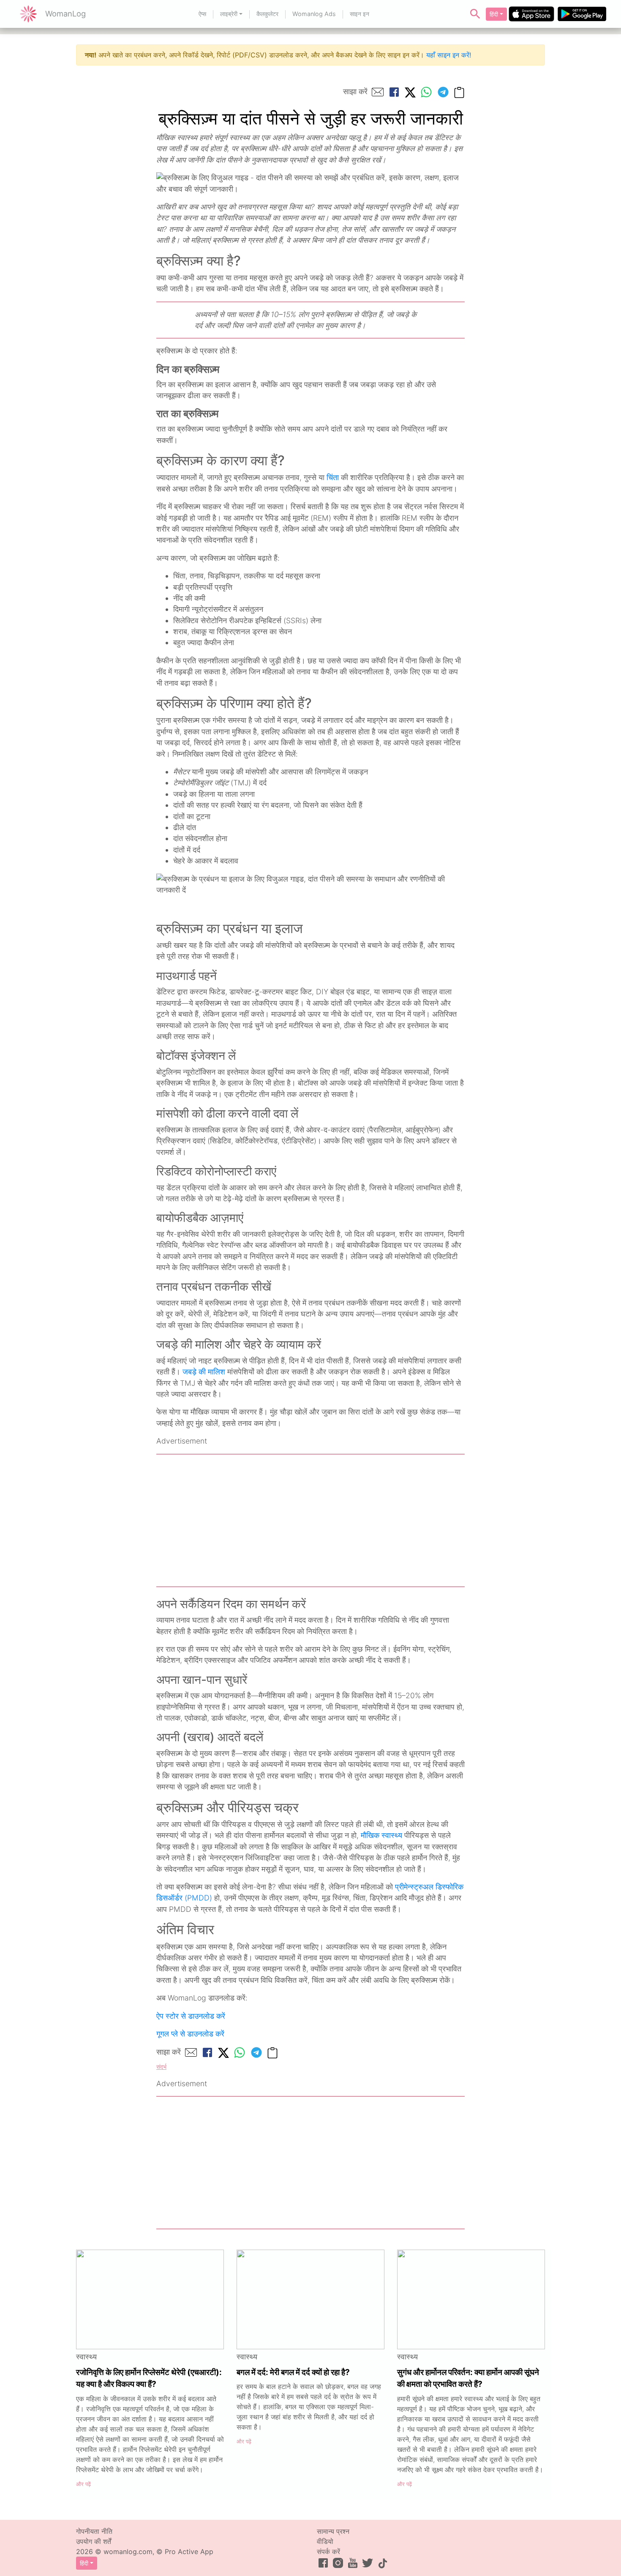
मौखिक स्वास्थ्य (381, 1835)
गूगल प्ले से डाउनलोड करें (190, 2034)
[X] (410, 92)
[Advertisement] (310, 1520)
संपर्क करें (328, 2552)
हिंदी (494, 14)
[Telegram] (443, 92)
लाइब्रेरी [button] (229, 14)
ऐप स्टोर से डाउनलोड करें (191, 2016)
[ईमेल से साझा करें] (378, 92)
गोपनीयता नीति (94, 2531)
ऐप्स (202, 14)
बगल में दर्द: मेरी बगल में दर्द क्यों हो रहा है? (293, 2372)
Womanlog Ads (314, 14)
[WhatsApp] (426, 92)
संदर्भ (161, 2067)
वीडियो (325, 2541)
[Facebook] (394, 92)
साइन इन (360, 14)
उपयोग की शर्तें (94, 2541)
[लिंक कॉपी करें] (459, 92)
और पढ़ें (83, 2484)
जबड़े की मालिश (204, 1372)
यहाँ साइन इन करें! (449, 55)
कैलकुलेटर (267, 14)
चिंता (333, 477)
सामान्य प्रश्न (333, 2531)
